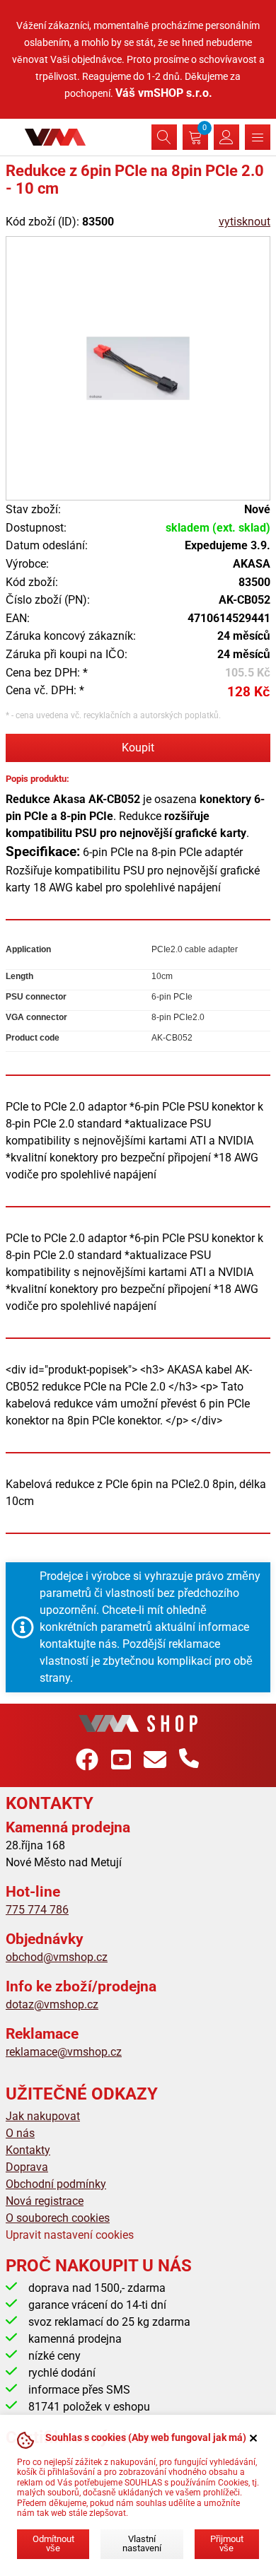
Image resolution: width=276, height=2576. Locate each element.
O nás (20, 2133)
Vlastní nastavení (142, 2543)
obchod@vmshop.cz (57, 1957)
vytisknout (245, 222)
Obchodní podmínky (56, 2184)
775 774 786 (37, 1910)
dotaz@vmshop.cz (52, 2004)
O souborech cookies (58, 2218)
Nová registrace (45, 2201)
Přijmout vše (227, 2543)
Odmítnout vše (53, 2543)
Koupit (138, 748)
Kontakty (28, 2150)
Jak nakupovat (43, 2116)
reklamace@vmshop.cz (64, 2052)
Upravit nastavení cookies (70, 2235)
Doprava (27, 2167)
